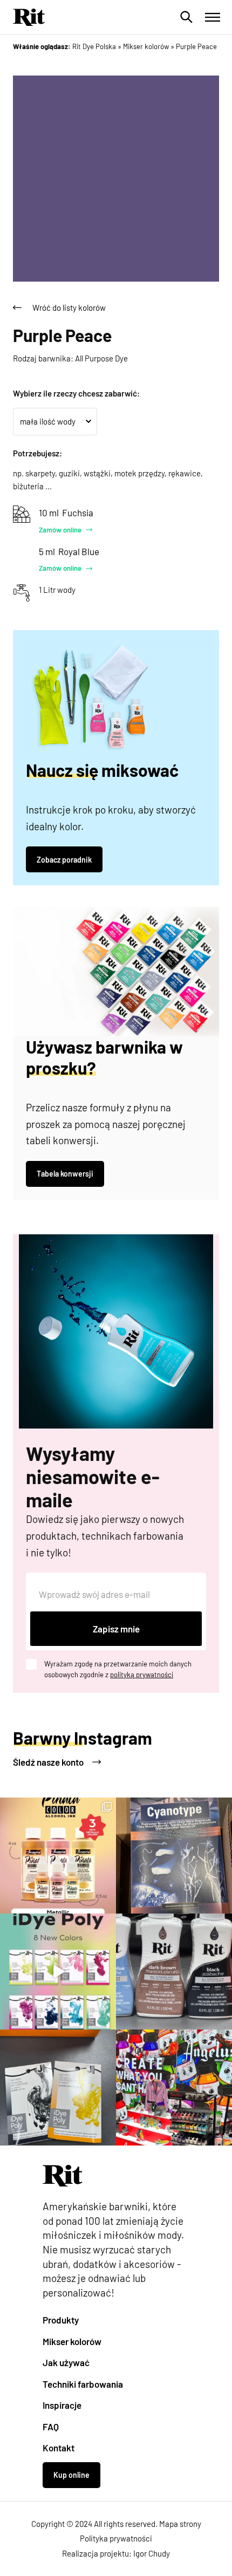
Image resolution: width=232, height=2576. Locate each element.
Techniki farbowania (83, 2384)
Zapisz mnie (116, 1629)
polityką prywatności (142, 1675)
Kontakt (59, 2448)
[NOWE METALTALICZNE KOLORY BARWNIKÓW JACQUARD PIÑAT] (58, 1856)
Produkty (61, 2320)
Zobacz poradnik (64, 860)
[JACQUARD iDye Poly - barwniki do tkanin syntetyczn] (58, 2088)
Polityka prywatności (116, 2538)
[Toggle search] (187, 17)
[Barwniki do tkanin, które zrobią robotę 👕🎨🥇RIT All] (174, 1972)
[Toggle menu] (213, 17)
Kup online (71, 2475)
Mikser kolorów (72, 2341)
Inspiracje (62, 2405)
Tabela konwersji (65, 1174)
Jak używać (66, 2362)
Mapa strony (180, 2524)
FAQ (51, 2427)
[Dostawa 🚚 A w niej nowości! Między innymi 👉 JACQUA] (174, 1856)
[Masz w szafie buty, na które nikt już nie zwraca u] (174, 2088)
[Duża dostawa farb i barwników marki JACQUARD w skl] (58, 1972)
